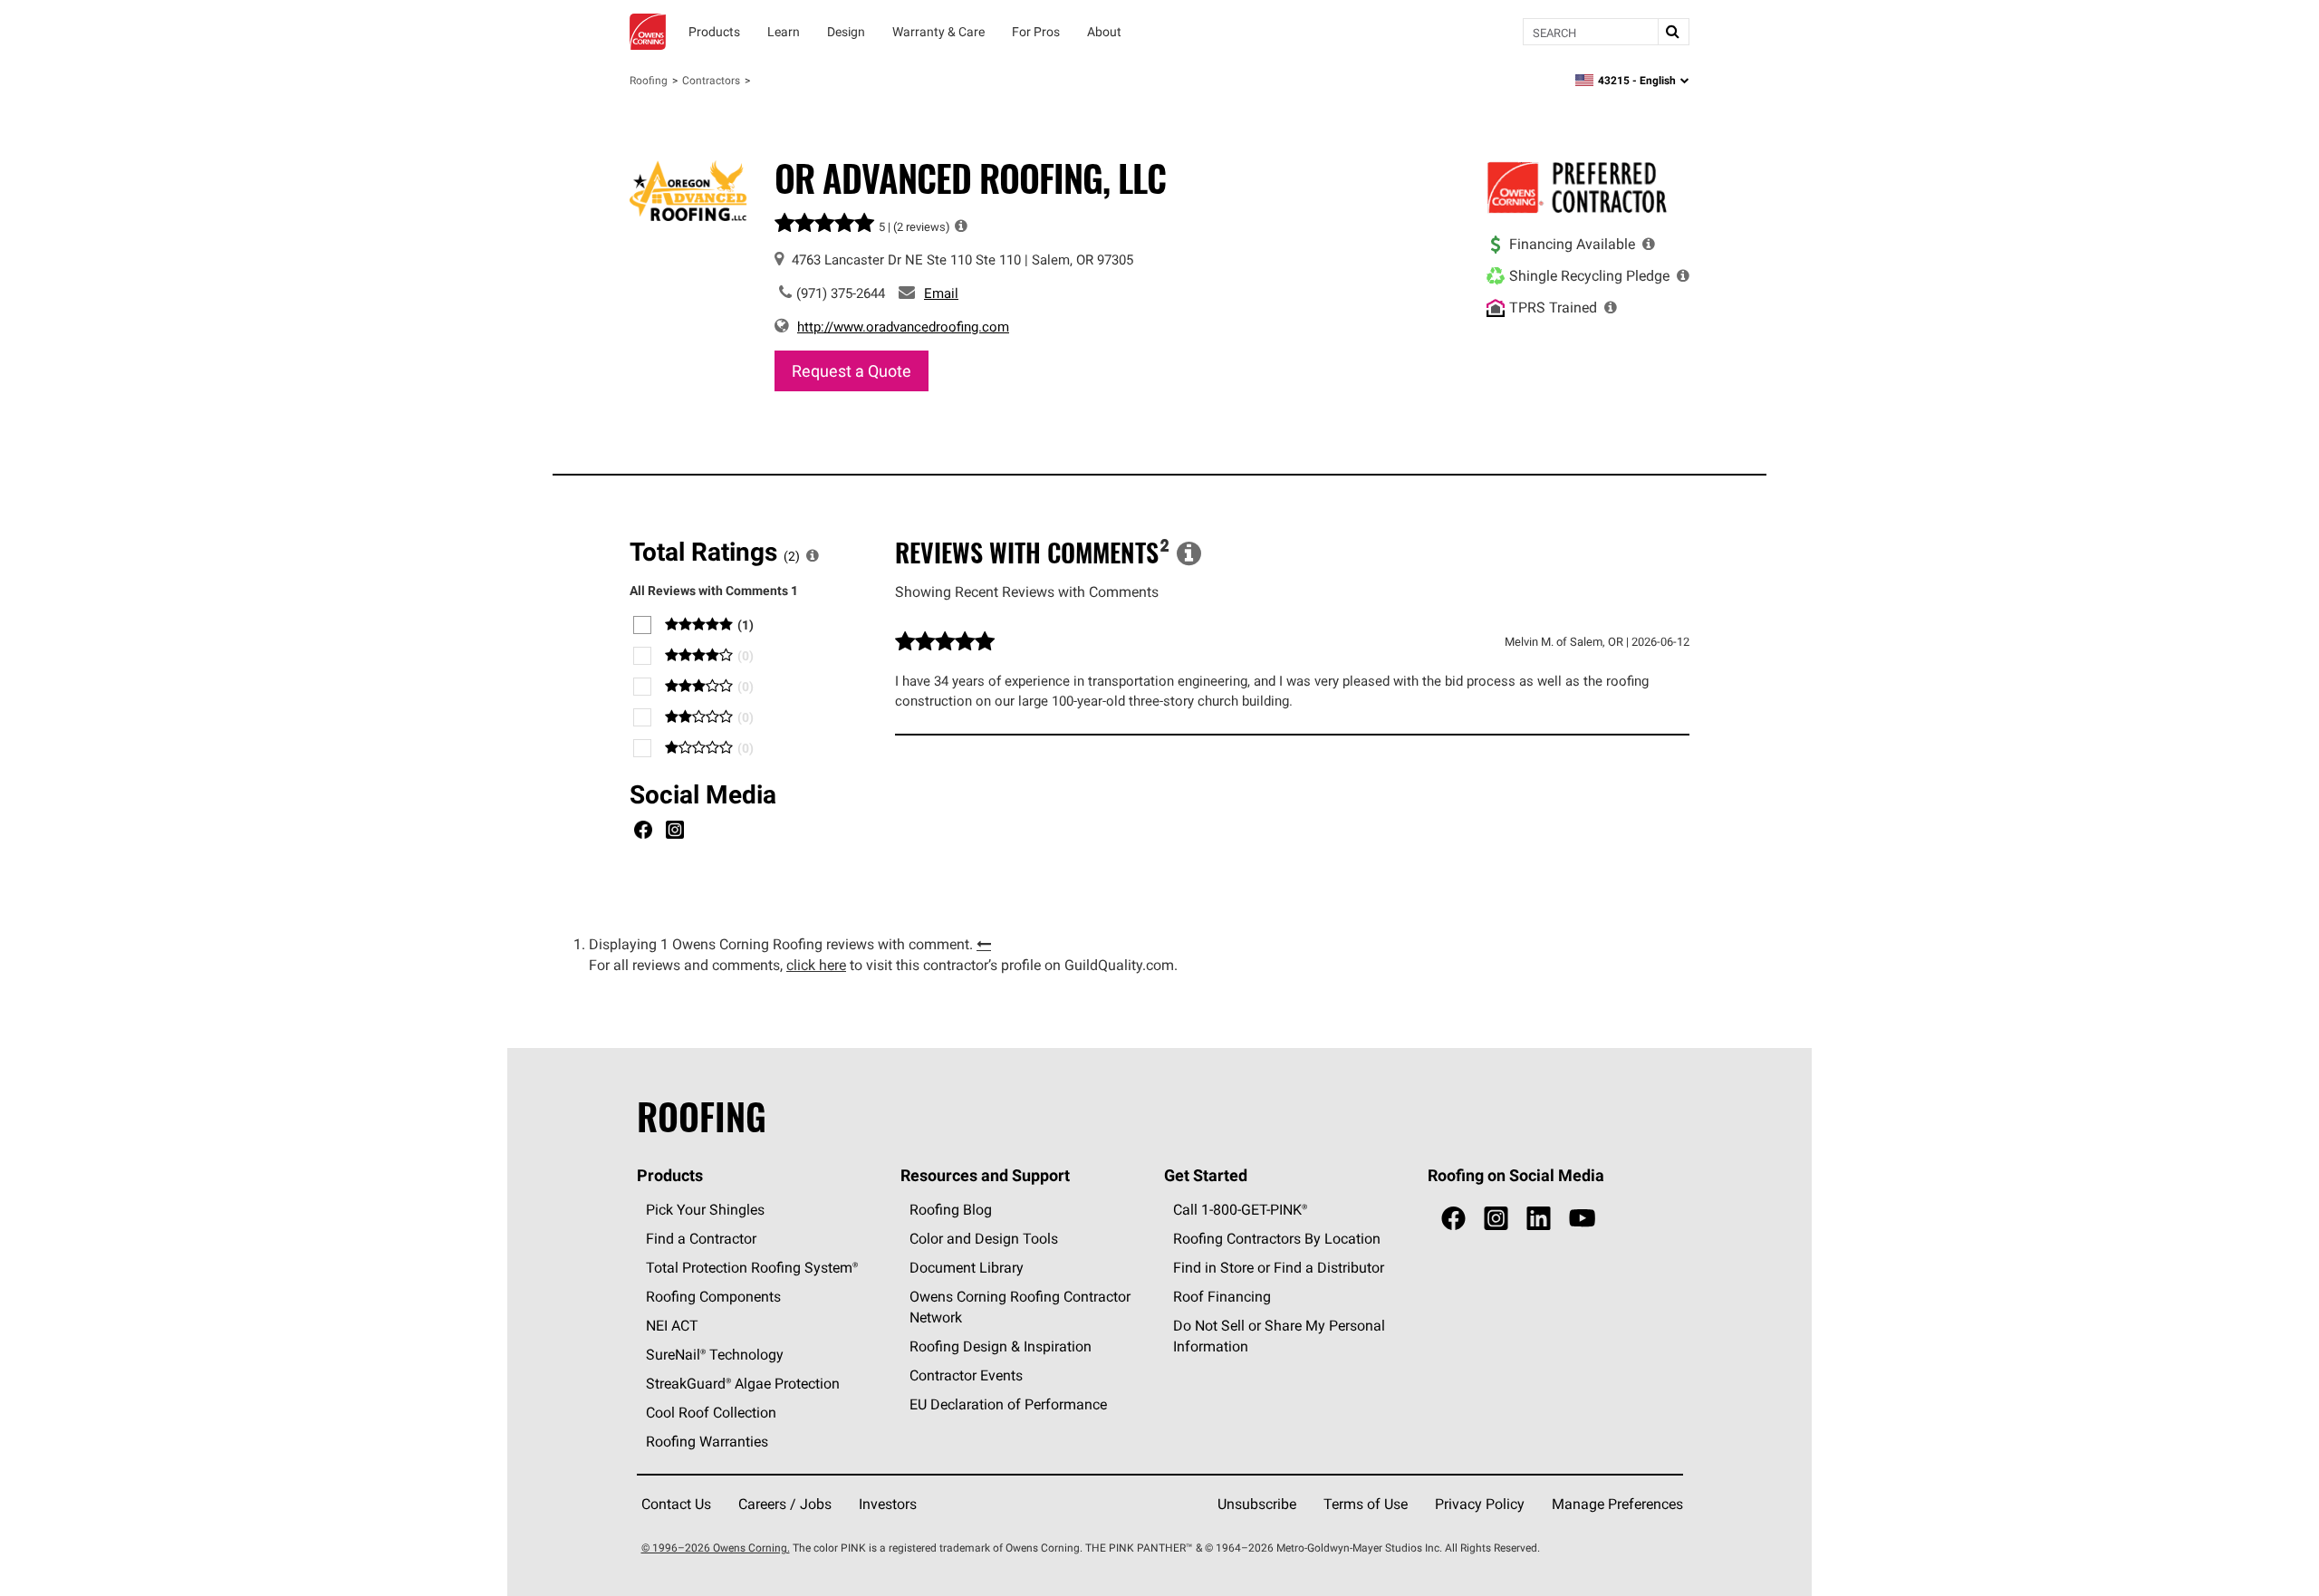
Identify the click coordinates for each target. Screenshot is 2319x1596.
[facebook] (1453, 1219)
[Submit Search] (1673, 32)
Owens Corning (648, 32)
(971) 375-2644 (841, 293)
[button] (961, 226)
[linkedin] (1539, 1219)
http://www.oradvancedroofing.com (903, 327)
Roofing (649, 80)
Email (941, 293)
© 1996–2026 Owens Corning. (716, 1548)
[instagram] (1496, 1219)
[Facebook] (643, 832)
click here (816, 965)
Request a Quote (852, 371)
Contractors (711, 80)
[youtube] (1582, 1219)
